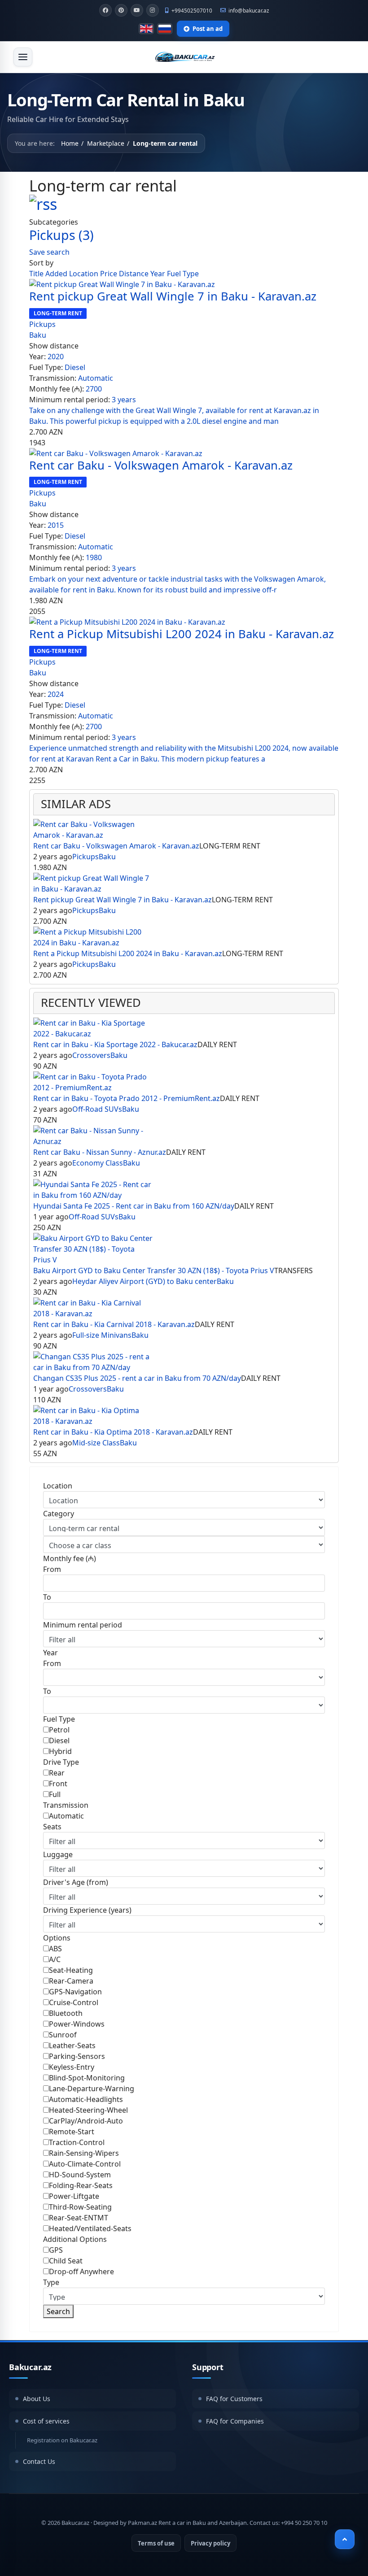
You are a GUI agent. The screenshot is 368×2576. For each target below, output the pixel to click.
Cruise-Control (74, 2002)
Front (58, 1784)
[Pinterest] (121, 10)
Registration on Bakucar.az (62, 2440)
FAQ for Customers (234, 2399)
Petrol (59, 1730)
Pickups (61, 235)
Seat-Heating (71, 1970)
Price (110, 274)
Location (85, 274)
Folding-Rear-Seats (81, 2185)
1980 (94, 557)
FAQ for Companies (235, 2421)
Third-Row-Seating (80, 2207)
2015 (56, 525)
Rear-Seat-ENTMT (79, 2218)
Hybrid (60, 1751)
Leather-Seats (72, 2045)
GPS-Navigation (75, 1992)
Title (37, 274)
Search (58, 2311)
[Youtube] (137, 10)
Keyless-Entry (72, 2067)
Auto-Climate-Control (85, 2164)
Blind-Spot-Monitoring (87, 2078)
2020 (56, 357)
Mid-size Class (96, 1443)
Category (59, 1514)
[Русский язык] (165, 29)
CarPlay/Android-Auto (86, 2121)
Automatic (96, 378)
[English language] (146, 29)
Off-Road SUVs (97, 1109)
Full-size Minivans (102, 1335)
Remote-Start (72, 2132)
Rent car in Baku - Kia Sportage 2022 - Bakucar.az (115, 1044)
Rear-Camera (71, 1981)
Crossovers (91, 1055)
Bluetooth (66, 2013)
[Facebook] (105, 10)
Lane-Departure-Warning (92, 2089)
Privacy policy (210, 2543)
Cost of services (46, 2421)
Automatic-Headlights (86, 2099)
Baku (38, 335)
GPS (56, 2250)
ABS (55, 1949)
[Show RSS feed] (184, 204)
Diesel (75, 367)
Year (159, 274)
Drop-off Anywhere (81, 2271)
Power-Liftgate (74, 2196)
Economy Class (98, 1163)
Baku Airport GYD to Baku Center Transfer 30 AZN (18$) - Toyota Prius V (154, 1271)
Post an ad (208, 29)
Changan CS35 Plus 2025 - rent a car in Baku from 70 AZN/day (137, 1378)
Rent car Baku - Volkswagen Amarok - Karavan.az (161, 465)
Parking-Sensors (77, 2056)
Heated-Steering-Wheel (88, 2110)
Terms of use (156, 2543)
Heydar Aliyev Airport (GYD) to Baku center (145, 1281)
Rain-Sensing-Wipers (84, 2153)
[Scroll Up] (345, 2539)
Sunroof (63, 2035)
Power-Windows (77, 2024)
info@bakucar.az (249, 10)
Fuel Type (183, 274)
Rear (57, 1773)
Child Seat (66, 2261)
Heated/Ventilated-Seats (90, 2228)
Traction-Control (77, 2142)
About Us (37, 2399)
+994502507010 (192, 10)
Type (51, 2282)
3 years (124, 400)
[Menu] (23, 57)
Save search (49, 252)
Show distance (54, 346)
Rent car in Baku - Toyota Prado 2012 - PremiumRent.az (127, 1098)
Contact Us (39, 2461)
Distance (135, 274)
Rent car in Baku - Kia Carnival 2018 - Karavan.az (114, 1324)
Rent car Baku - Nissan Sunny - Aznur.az (100, 1152)
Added (57, 274)
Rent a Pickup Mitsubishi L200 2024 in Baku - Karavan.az (182, 634)
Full (55, 1794)
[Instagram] (153, 10)
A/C (55, 1959)
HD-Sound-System (80, 2175)
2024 (56, 694)
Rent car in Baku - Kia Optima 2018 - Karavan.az (113, 1432)
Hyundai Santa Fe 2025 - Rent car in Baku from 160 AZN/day (134, 1206)
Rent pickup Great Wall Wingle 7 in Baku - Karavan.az (173, 296)
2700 (94, 389)
